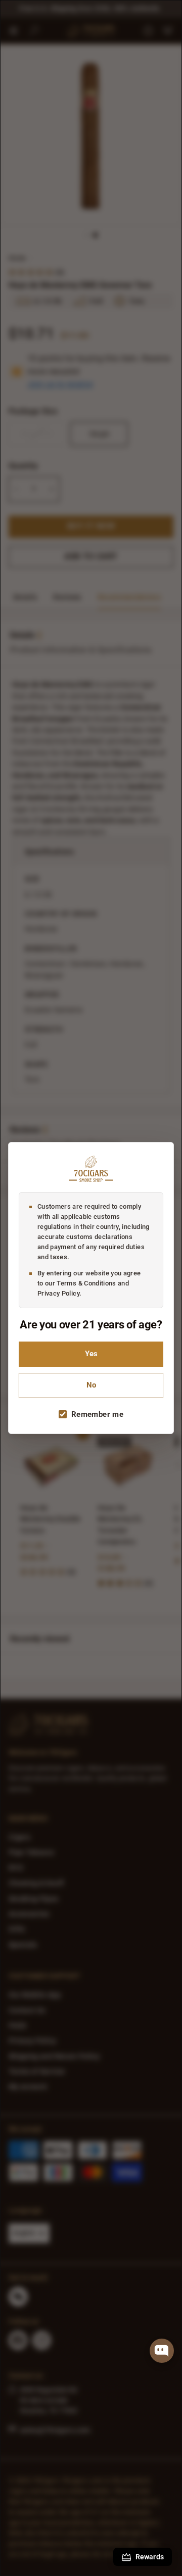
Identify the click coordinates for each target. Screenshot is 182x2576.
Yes (91, 1354)
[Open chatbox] (162, 2351)
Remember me (97, 1414)
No (91, 1385)
